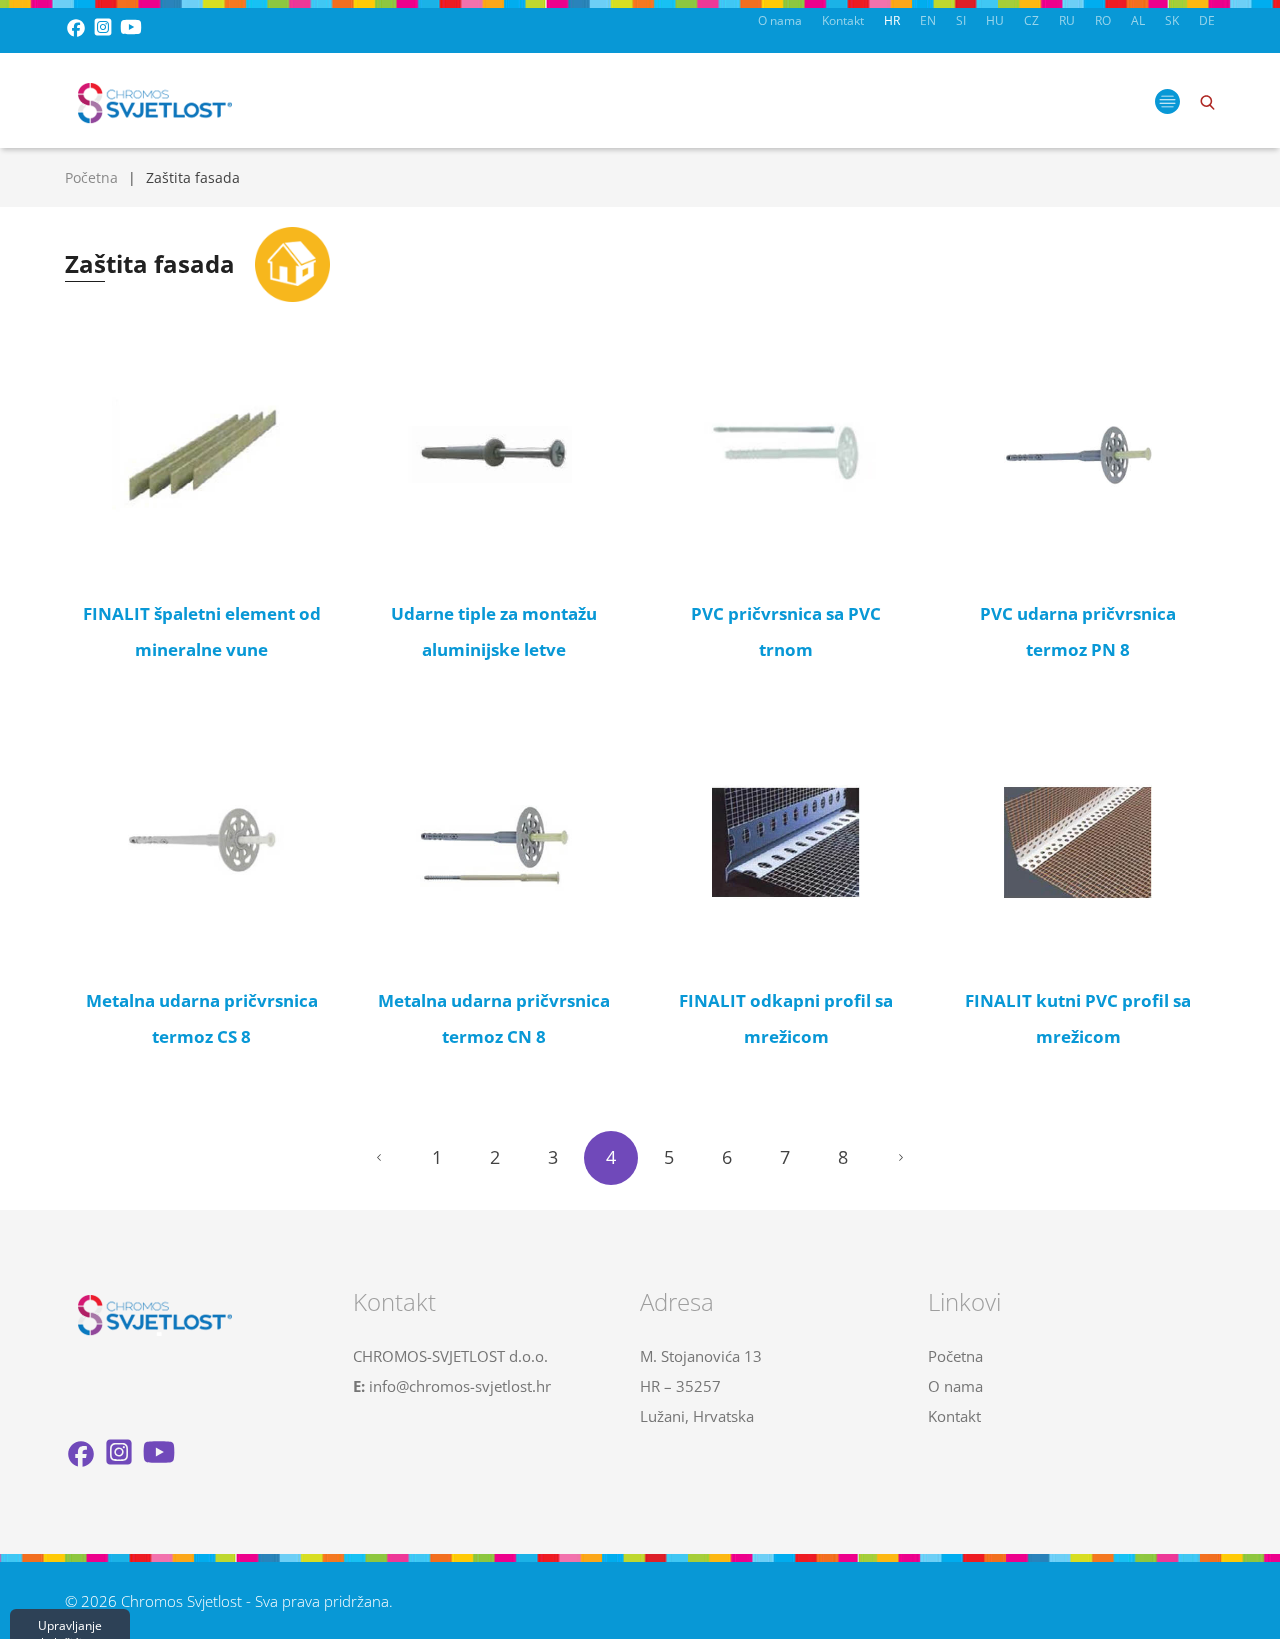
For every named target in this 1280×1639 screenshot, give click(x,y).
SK (1172, 20)
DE (1207, 20)
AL (1138, 20)
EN (928, 20)
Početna (91, 177)
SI (961, 20)
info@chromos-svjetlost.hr (460, 1386)
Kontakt (843, 20)
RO (1103, 20)
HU (995, 20)
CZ (1031, 20)
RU (1067, 20)
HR (892, 20)
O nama (780, 20)
